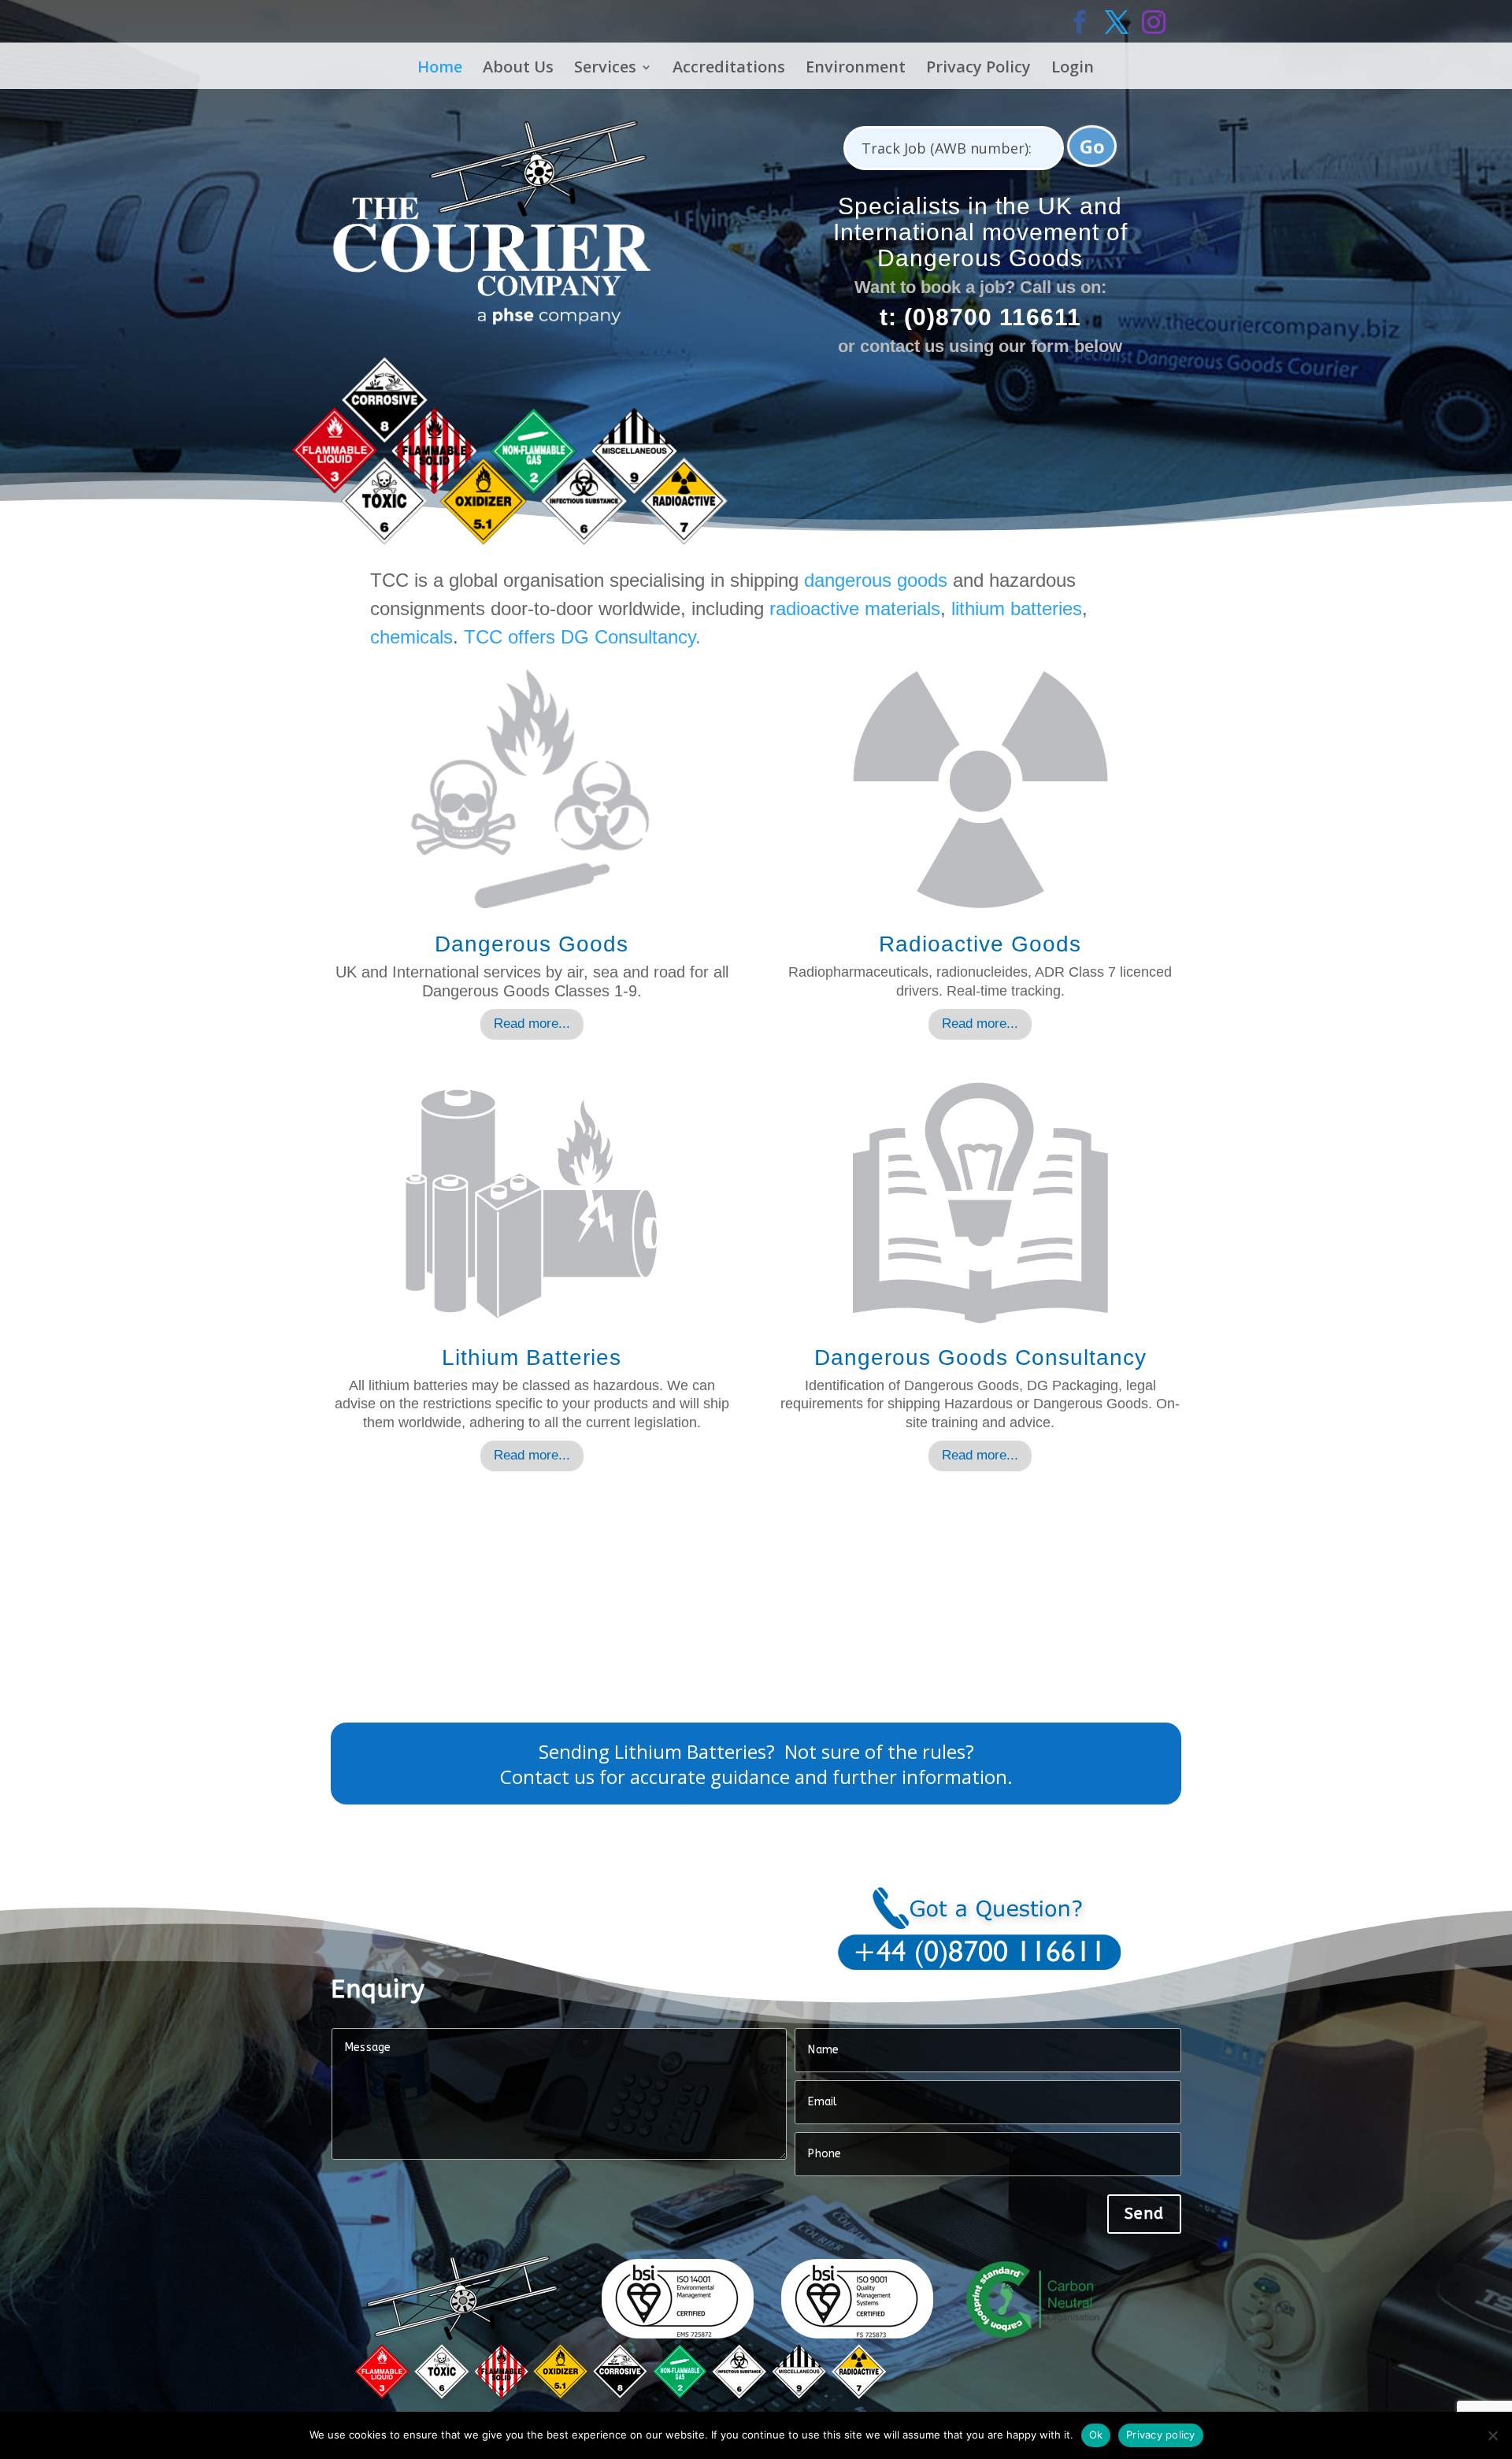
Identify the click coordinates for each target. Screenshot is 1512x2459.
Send (1144, 2214)
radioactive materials (855, 608)
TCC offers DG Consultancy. (582, 637)
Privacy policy (1161, 2435)
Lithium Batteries (532, 1357)
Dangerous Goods (532, 944)
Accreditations (729, 69)
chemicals (411, 637)
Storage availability (418, 1610)
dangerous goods (876, 580)
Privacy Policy (978, 69)
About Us (518, 69)
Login (1073, 69)
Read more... (532, 1024)
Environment (856, 69)
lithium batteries (1017, 608)
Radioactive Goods (980, 944)
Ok (1096, 2435)
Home (440, 69)
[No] (1492, 2435)
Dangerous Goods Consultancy (980, 1357)
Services (605, 69)
